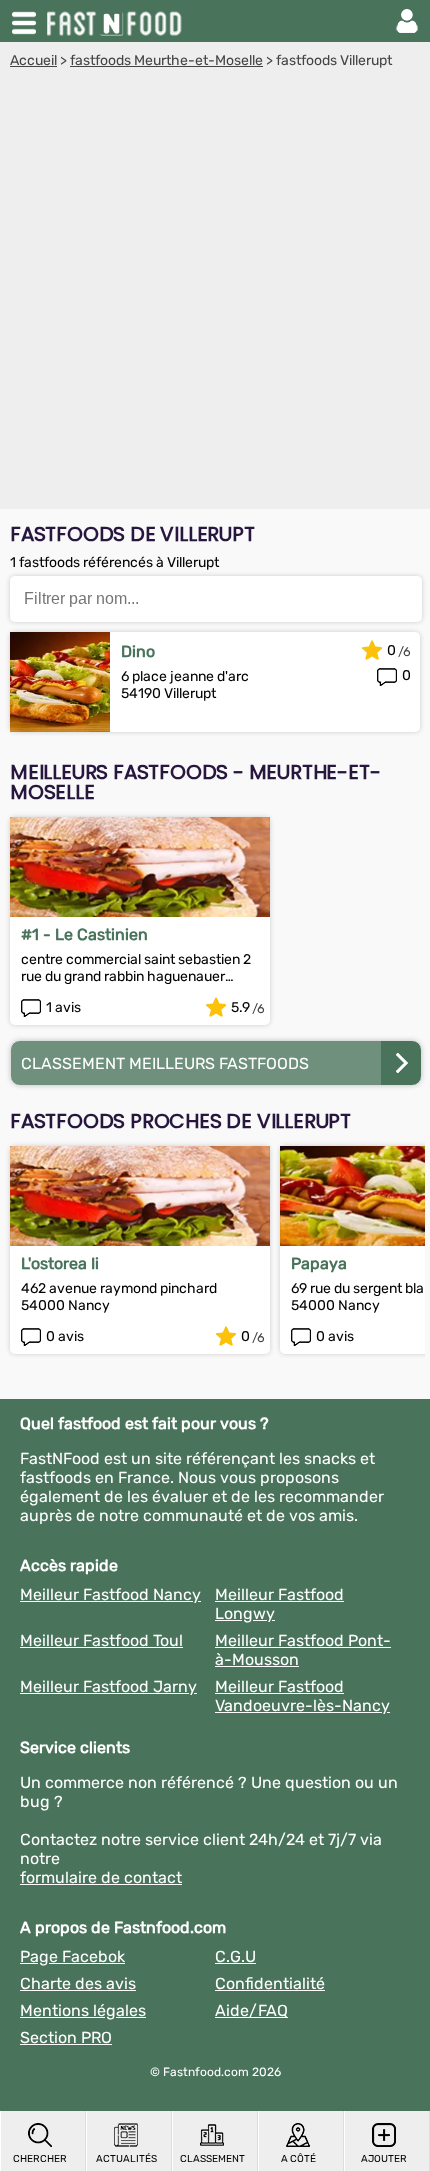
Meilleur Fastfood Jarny (108, 1686)
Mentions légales (83, 2010)
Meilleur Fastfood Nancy (110, 1594)
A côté (298, 2159)
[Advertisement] (215, 294)
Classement (212, 2159)
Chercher (40, 2159)
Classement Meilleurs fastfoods (165, 1063)
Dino (138, 651)
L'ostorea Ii (60, 1263)
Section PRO (66, 2037)
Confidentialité (270, 1983)
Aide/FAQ (251, 2010)
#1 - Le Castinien (84, 934)
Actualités (126, 2159)
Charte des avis (78, 1983)
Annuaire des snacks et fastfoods (116, 21)
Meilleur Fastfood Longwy (279, 1604)
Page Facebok (72, 1956)
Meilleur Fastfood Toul (101, 1640)
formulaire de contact (101, 1877)
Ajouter (384, 2159)
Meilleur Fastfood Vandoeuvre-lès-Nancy (302, 1696)
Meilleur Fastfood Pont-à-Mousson (303, 1650)
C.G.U (235, 1956)
